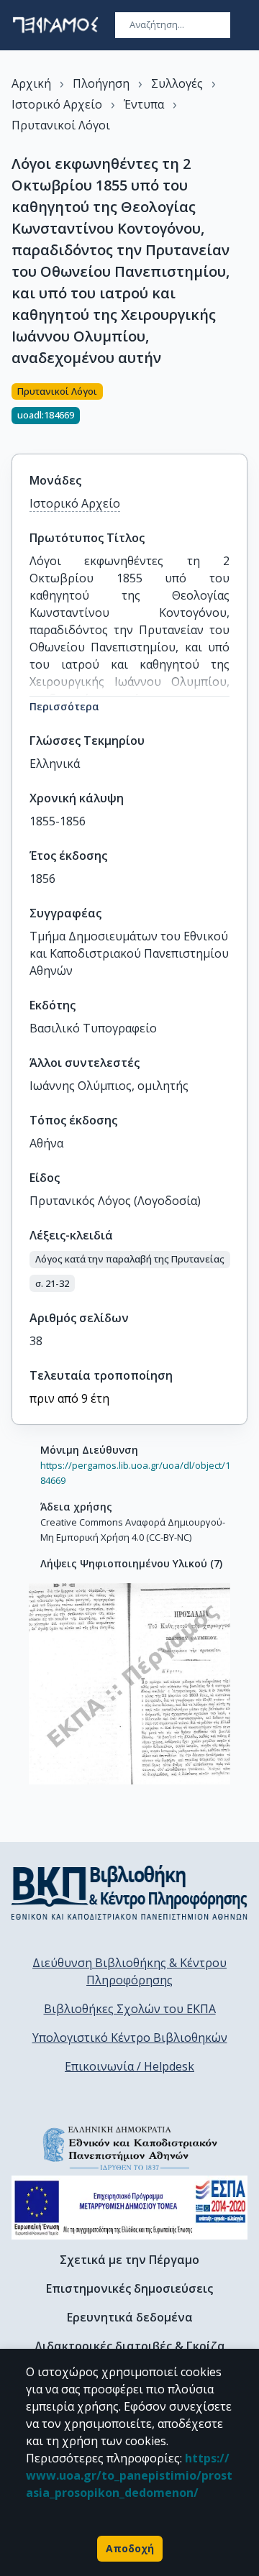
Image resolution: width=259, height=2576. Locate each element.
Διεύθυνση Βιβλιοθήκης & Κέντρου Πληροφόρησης (129, 1971)
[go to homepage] (55, 25)
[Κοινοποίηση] (242, 410)
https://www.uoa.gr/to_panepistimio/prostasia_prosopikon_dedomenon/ (129, 2475)
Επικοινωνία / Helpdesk (129, 2066)
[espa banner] (129, 2208)
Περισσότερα (64, 706)
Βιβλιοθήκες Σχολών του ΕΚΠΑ (130, 2009)
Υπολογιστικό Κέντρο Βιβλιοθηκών (130, 2038)
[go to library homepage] (129, 1892)
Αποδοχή (130, 2548)
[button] (130, 1260)
